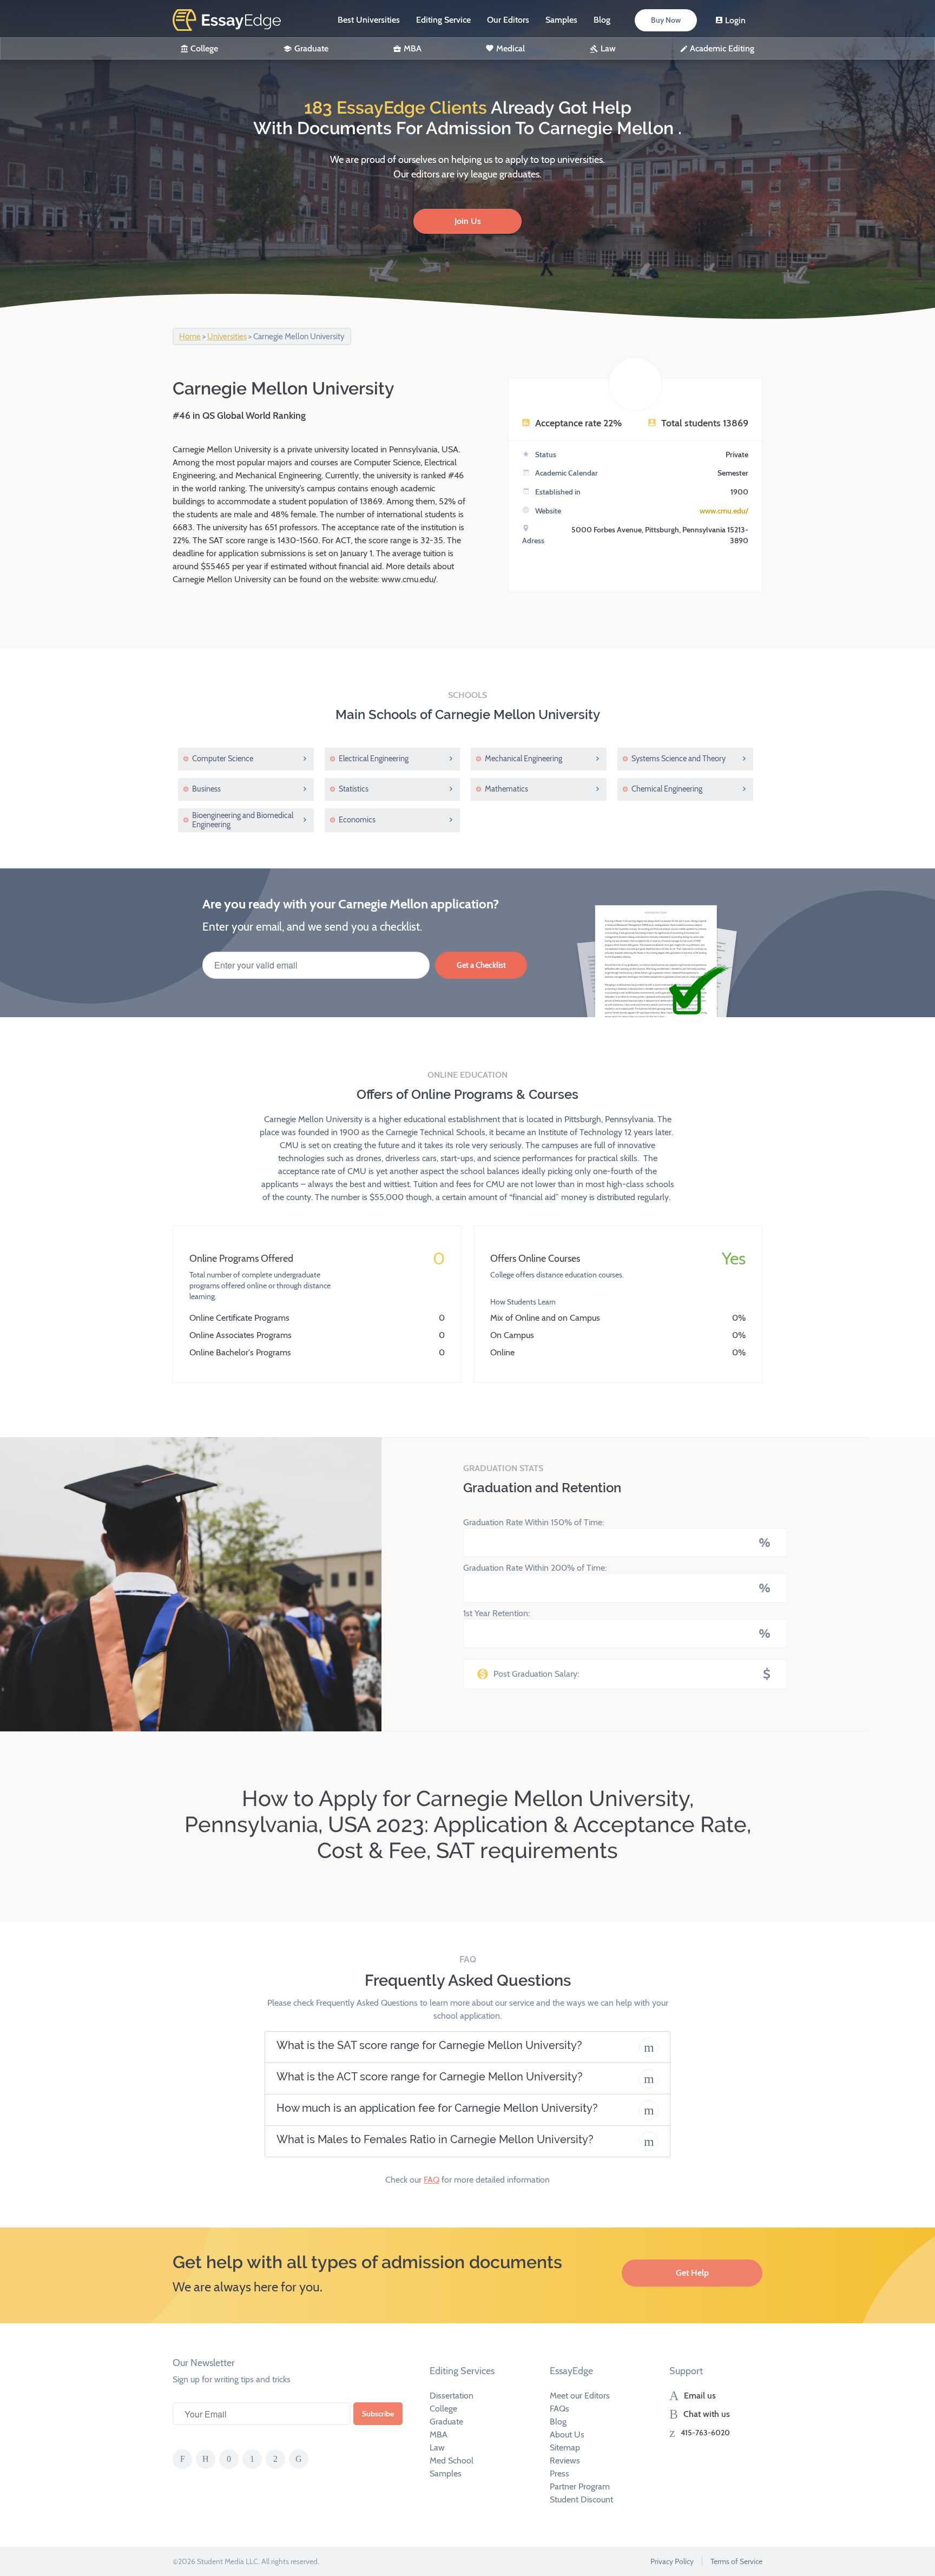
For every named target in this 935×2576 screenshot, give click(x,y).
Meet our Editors (580, 2396)
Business (206, 789)
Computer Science (223, 759)
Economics (357, 820)
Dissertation (452, 2396)
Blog (602, 20)
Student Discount (581, 2499)
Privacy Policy (672, 2561)
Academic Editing (722, 48)
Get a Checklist (481, 965)
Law (608, 48)
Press (559, 2473)
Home (190, 337)
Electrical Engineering (374, 759)
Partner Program (580, 2486)
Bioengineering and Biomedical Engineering (243, 820)
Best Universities (369, 20)
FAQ (432, 2180)
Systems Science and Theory (679, 759)
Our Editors (508, 20)
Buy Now (666, 20)
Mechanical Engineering (524, 759)
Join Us (468, 221)
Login (735, 20)
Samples (561, 20)
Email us (700, 2396)
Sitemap (565, 2447)
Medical (511, 48)
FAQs (559, 2409)
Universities (227, 337)
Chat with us (707, 2414)
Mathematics (506, 789)
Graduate (311, 48)
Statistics (354, 789)
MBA (413, 48)
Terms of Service (736, 2561)
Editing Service (443, 20)
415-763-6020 (705, 2433)
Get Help (692, 2273)
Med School (452, 2460)
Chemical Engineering (667, 789)
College (204, 48)
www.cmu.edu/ (724, 511)
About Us (567, 2435)
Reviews (565, 2460)
